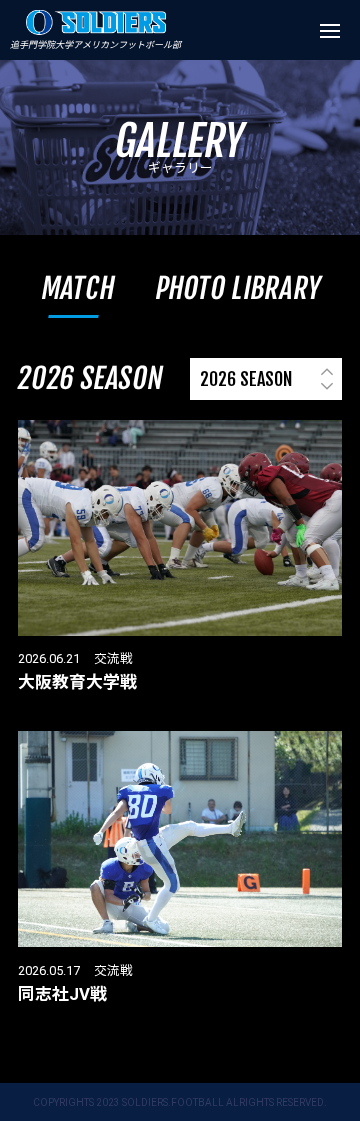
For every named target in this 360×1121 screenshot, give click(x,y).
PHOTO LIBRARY (238, 288)
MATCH (79, 288)
